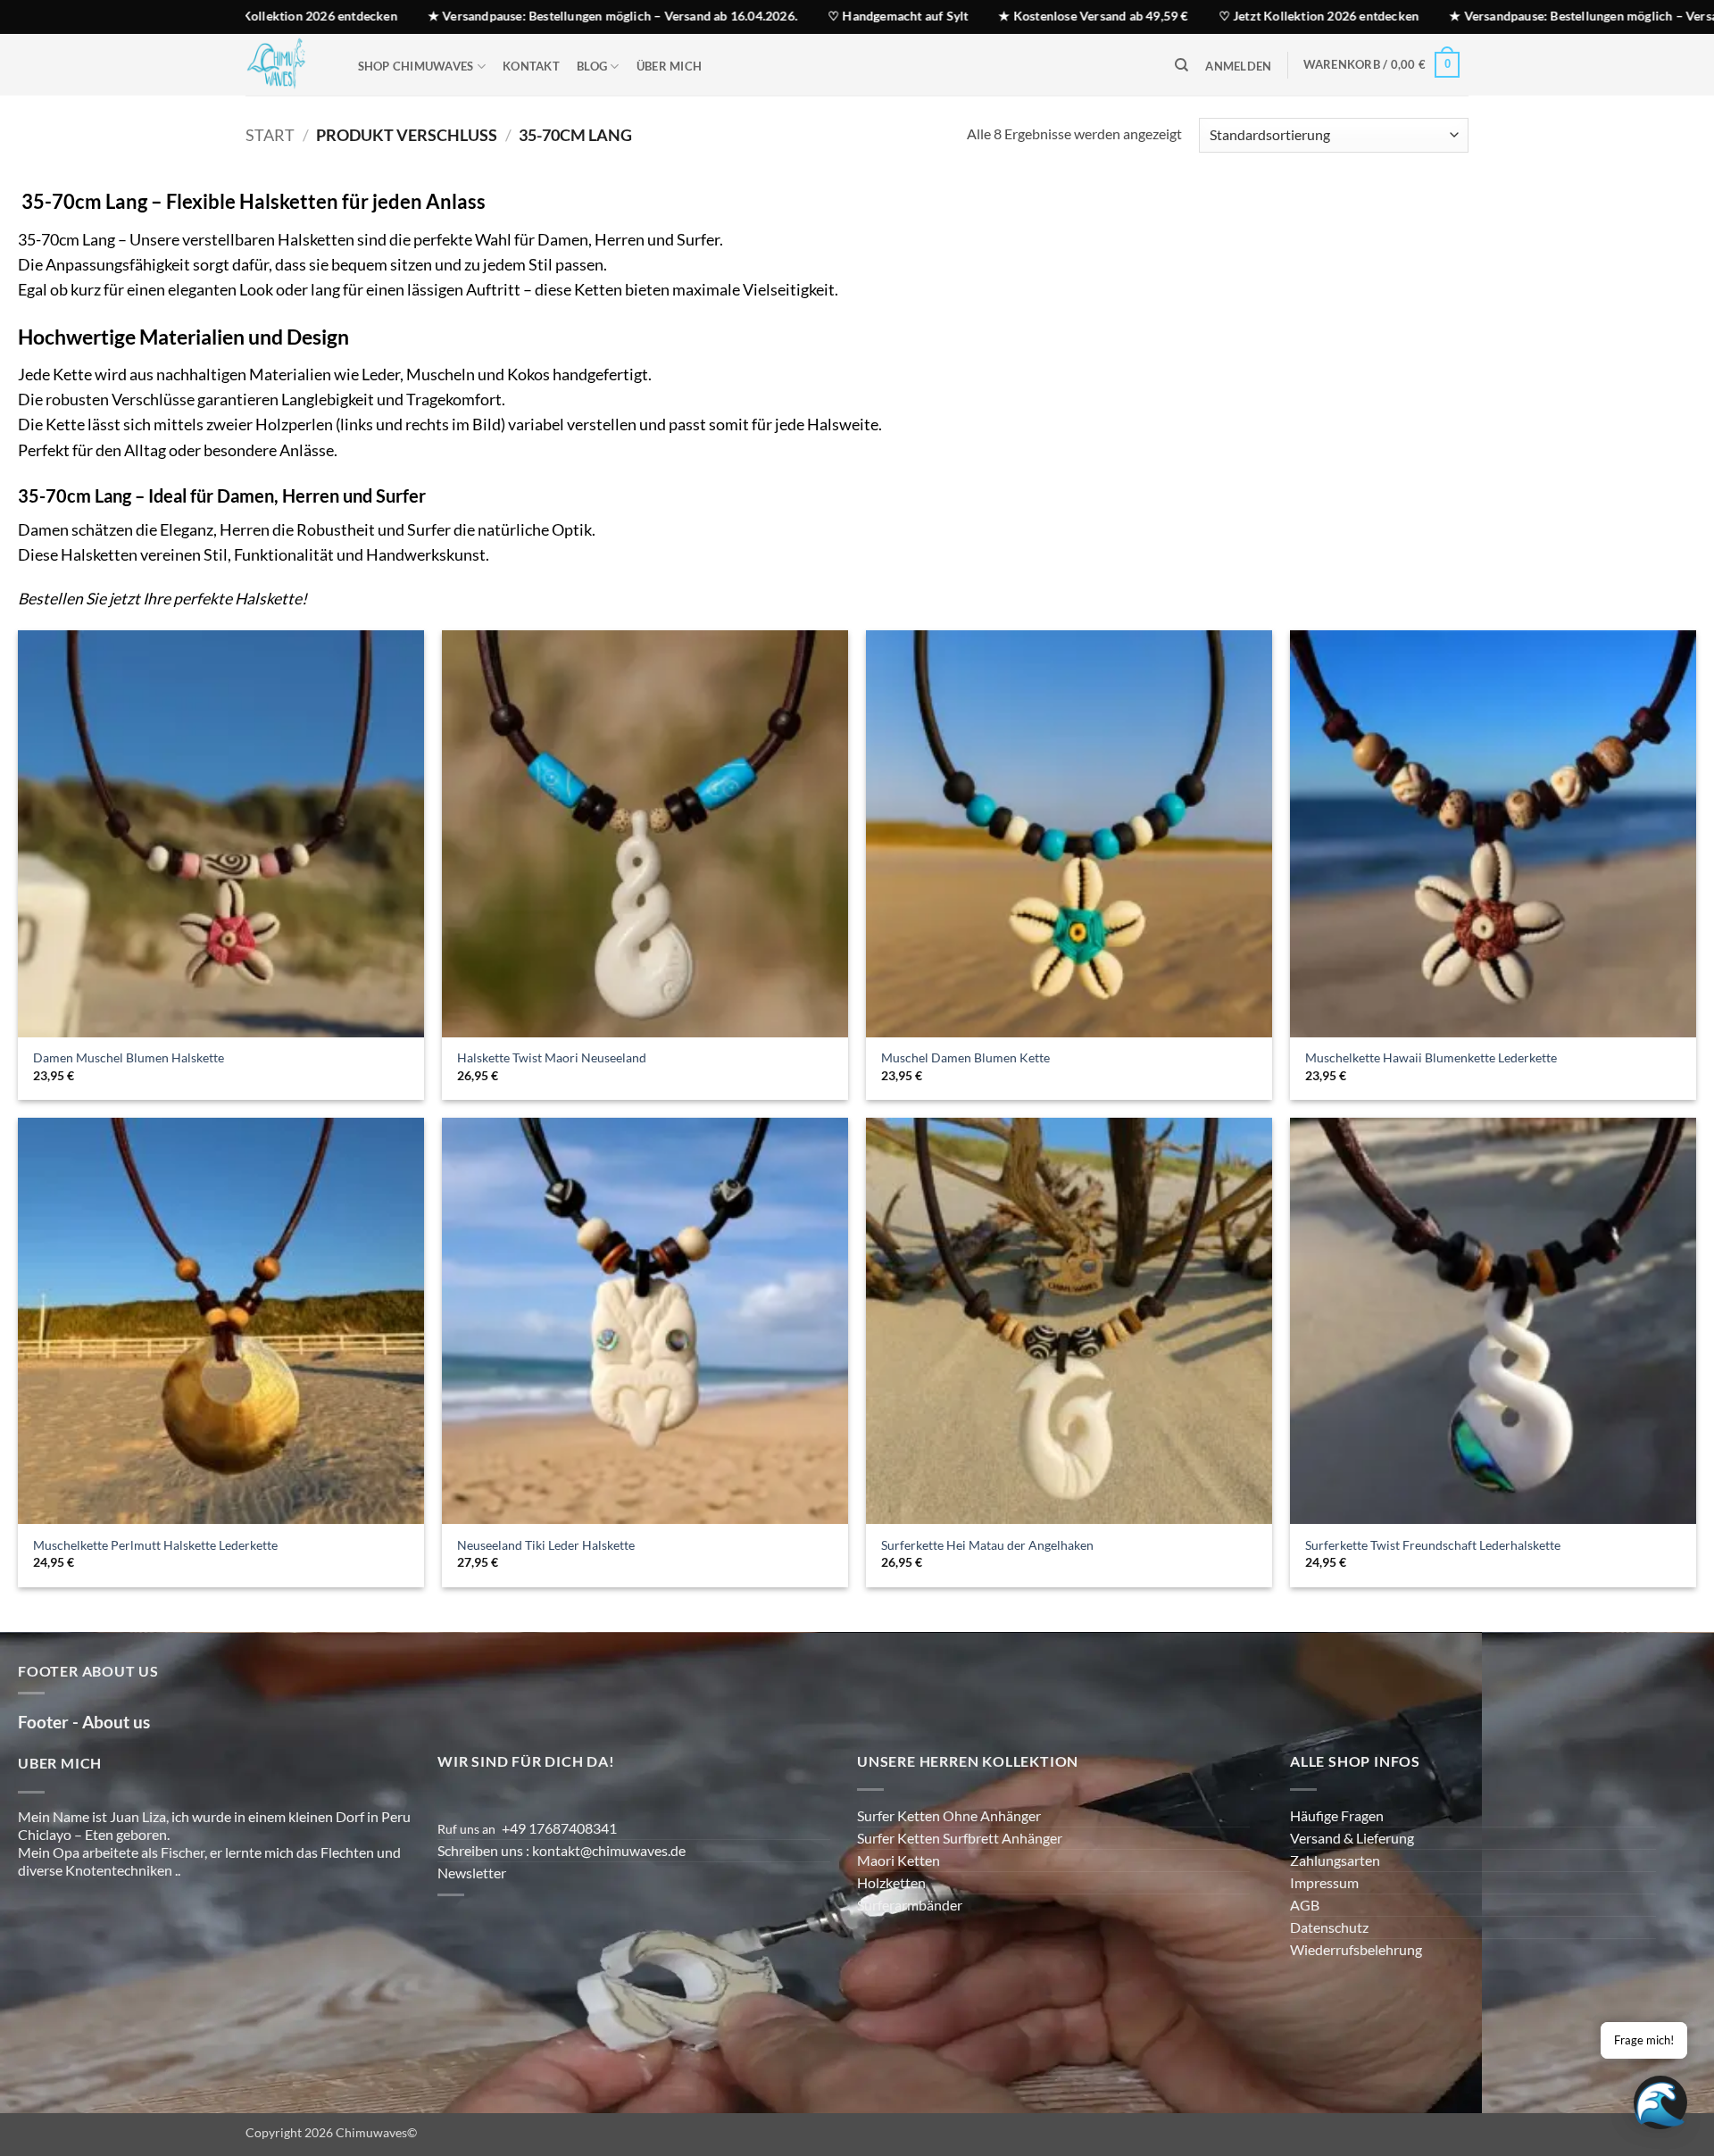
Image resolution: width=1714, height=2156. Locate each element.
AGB (1305, 1905)
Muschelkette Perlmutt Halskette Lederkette (155, 1545)
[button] (1239, 67)
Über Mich (669, 66)
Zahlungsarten (1335, 1860)
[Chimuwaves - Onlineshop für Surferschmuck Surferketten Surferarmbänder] (284, 65)
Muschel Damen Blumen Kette (965, 1057)
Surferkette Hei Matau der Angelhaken (987, 1545)
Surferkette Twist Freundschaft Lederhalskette (1433, 1545)
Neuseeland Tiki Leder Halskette (546, 1545)
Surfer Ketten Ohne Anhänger (949, 1815)
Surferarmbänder (910, 1905)
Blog (592, 66)
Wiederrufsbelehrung (1356, 1949)
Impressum (1324, 1882)
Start (270, 135)
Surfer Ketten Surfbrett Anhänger (960, 1838)
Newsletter (472, 1873)
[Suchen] (1181, 65)
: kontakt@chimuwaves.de (607, 1850)
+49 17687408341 (559, 1828)
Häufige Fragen (1337, 1815)
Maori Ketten (899, 1860)
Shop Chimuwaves (416, 66)
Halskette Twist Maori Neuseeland (552, 1057)
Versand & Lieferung (1352, 1838)
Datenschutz (1329, 1927)
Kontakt (531, 66)
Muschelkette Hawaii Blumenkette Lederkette (1431, 1057)
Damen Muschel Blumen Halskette (129, 1057)
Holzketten (891, 1882)
